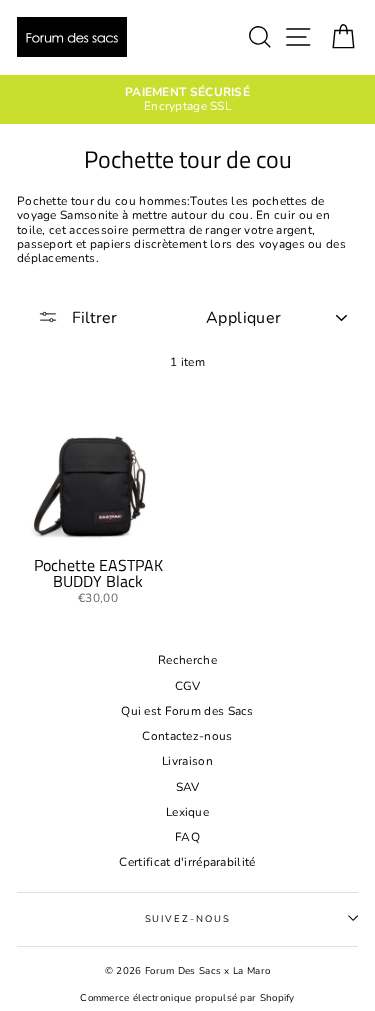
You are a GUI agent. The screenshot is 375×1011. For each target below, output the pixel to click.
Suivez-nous (188, 918)
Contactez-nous (187, 736)
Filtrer (92, 318)
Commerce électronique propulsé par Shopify (187, 997)
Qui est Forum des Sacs (187, 711)
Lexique (187, 812)
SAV (188, 787)
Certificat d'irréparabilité (187, 862)
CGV (188, 686)
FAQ (187, 837)
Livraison (187, 761)
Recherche (187, 660)
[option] (187, 99)
